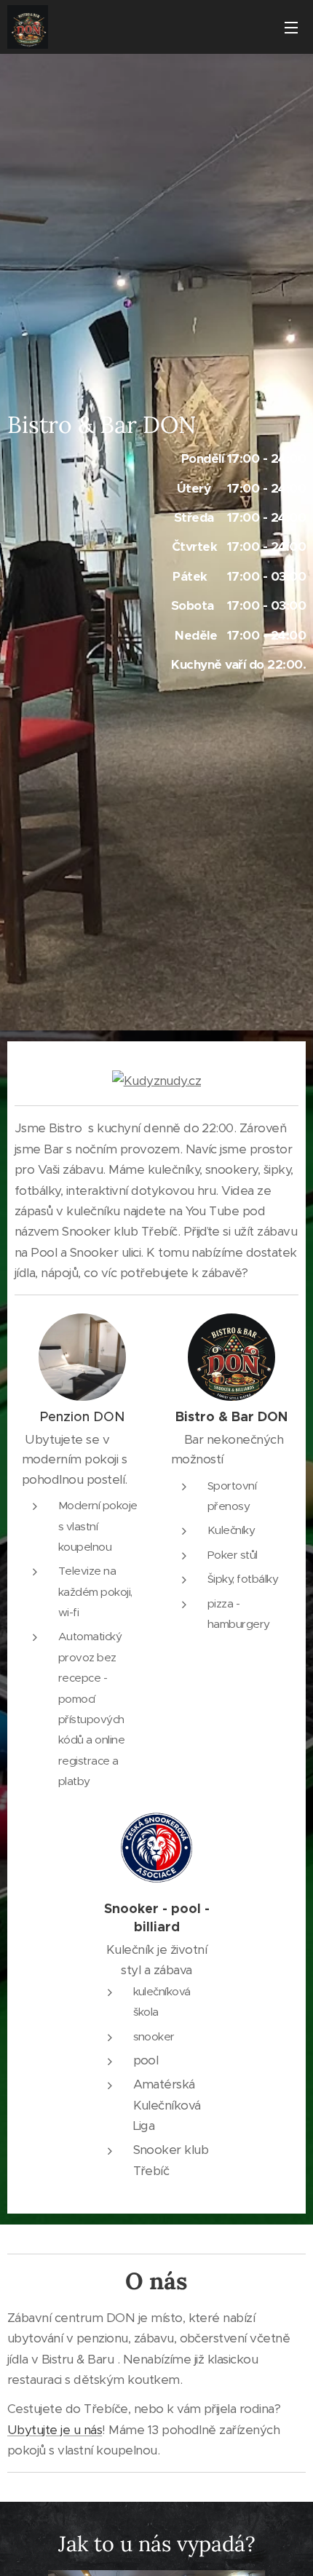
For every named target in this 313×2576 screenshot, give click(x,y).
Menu (291, 27)
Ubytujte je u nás (55, 2430)
